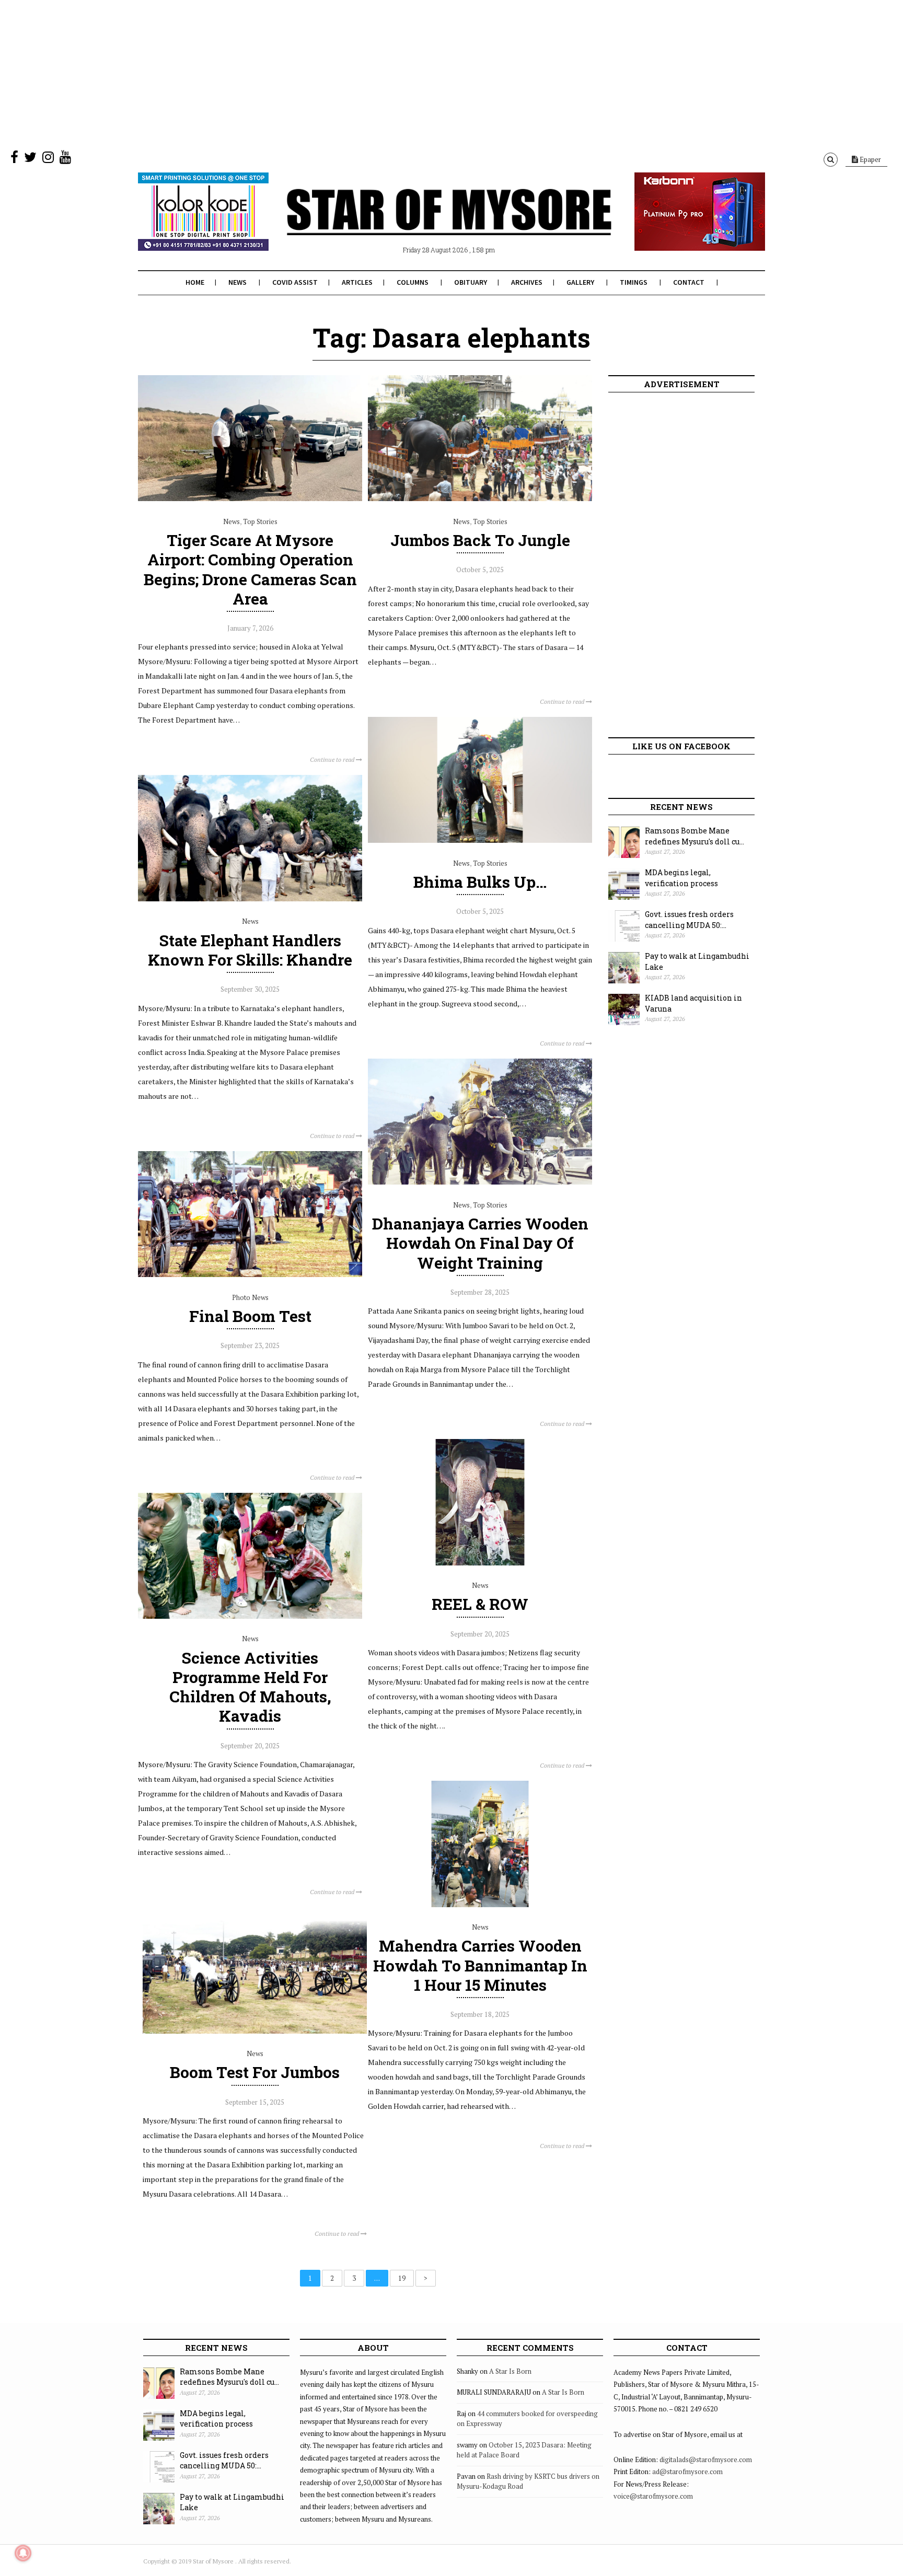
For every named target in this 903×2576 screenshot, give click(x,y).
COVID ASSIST (295, 282)
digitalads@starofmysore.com (706, 2459)
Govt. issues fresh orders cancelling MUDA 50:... (689, 920)
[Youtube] (65, 159)
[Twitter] (30, 159)
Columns (413, 282)
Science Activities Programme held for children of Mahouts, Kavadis (250, 1687)
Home (195, 282)
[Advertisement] (314, 73)
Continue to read (333, 759)
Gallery (580, 282)
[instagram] (48, 159)
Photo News (250, 1297)
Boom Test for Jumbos (255, 2072)
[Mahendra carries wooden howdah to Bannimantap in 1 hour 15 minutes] (480, 1905)
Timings (634, 282)
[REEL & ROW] (480, 1563)
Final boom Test (250, 1316)
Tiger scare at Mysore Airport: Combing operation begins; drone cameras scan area (250, 569)
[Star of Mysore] (425, 224)
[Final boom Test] (250, 1274)
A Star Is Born (510, 2371)
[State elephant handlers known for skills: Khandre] (250, 899)
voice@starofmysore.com (653, 2496)
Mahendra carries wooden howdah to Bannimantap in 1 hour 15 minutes (480, 1965)
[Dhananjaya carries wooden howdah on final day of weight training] (480, 1182)
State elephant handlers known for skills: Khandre (250, 950)
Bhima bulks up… (480, 882)
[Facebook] (14, 159)
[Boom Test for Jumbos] (255, 2031)
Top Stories (260, 521)
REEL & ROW (480, 1604)
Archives (527, 282)
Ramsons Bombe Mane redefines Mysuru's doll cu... (694, 836)
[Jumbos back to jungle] (480, 498)
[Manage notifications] (23, 2553)
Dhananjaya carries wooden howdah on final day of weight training (480, 1243)
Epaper (870, 159)
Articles (357, 282)
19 (402, 2278)
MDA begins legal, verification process (681, 878)
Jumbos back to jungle (480, 540)
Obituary (471, 282)
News (238, 282)
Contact (689, 282)
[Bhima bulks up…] (480, 840)
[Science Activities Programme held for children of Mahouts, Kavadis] (250, 1616)
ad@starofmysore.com (687, 2471)
